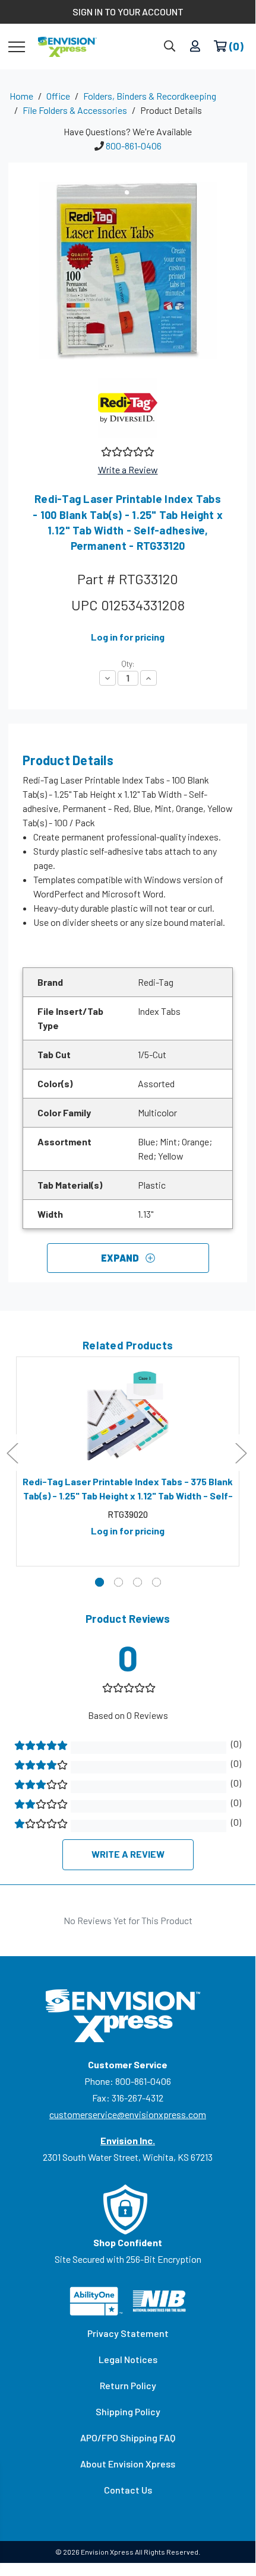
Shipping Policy (128, 2411)
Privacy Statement (128, 2333)
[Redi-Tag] (128, 408)
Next (241, 1453)
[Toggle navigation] (17, 46)
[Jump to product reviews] (127, 450)
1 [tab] (99, 1582)
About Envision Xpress (128, 2464)
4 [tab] (157, 1582)
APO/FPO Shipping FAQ (128, 2438)
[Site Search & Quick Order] (170, 47)
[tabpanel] (128, 1461)
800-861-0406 (134, 146)
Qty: (128, 664)
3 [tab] (138, 1582)
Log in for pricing (128, 637)
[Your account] (195, 47)
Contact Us (128, 2490)
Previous (12, 1453)
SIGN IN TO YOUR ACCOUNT (128, 12)
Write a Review (128, 469)
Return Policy (128, 2385)
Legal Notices (128, 2359)
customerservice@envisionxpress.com (128, 2114)
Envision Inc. (128, 2140)
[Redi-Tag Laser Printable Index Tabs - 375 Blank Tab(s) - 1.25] (128, 1416)
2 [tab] (118, 1582)
